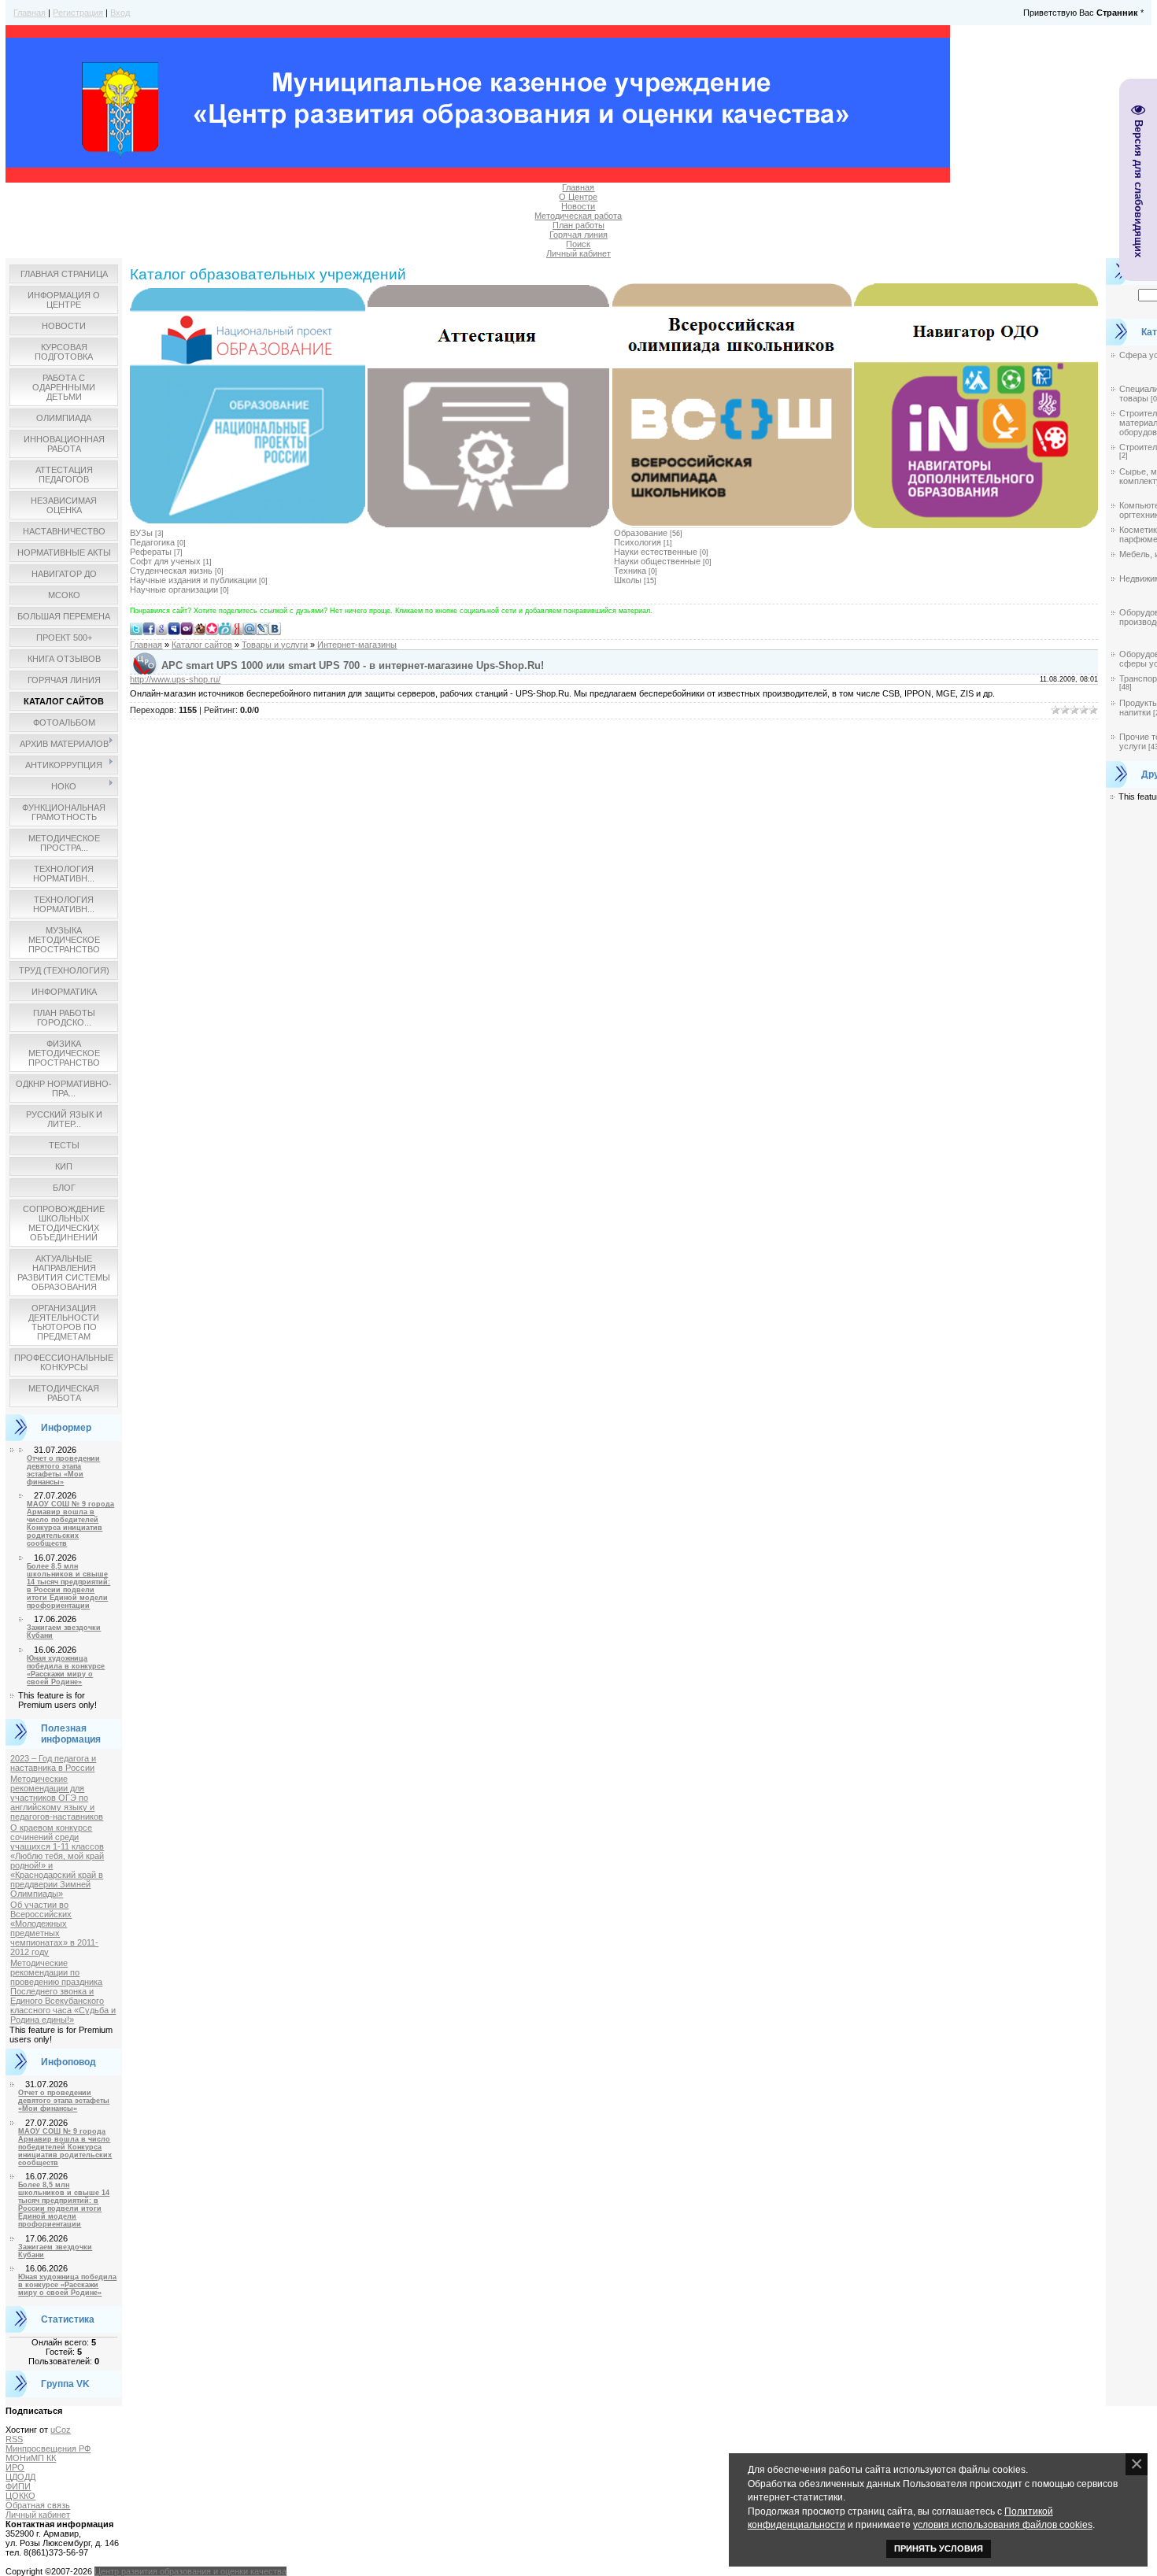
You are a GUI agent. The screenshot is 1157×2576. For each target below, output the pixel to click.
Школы (628, 580)
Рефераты (151, 552)
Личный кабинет (578, 253)
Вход (120, 13)
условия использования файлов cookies (1003, 2524)
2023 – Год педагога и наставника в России (53, 1763)
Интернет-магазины (357, 645)
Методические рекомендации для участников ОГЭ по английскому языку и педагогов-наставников (57, 1798)
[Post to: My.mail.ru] (250, 628)
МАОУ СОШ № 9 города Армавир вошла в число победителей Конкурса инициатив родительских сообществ (70, 1524)
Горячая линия (578, 235)
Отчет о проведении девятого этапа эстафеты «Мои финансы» (63, 1470)
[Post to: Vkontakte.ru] (275, 628)
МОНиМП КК (31, 2458)
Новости (578, 206)
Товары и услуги (275, 645)
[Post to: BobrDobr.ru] (199, 628)
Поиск (578, 244)
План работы (578, 225)
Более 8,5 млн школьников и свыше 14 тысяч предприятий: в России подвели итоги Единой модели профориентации (68, 1586)
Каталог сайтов (202, 645)
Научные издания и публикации (193, 580)
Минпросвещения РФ (48, 2448)
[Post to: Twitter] (136, 628)
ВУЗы (141, 533)
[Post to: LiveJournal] (262, 628)
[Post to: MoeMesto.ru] (224, 628)
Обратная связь (38, 2505)
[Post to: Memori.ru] (212, 628)
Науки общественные (657, 561)
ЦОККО (20, 2496)
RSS (14, 2439)
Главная (30, 13)
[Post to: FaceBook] (149, 628)
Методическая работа (578, 216)
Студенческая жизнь (171, 571)
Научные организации (174, 589)
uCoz (61, 2430)
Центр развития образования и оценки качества (190, 2571)
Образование (641, 533)
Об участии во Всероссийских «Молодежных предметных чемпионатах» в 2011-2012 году (54, 1928)
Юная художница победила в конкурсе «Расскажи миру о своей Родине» (66, 1670)
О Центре (578, 197)
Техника (630, 571)
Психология (638, 542)
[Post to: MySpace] (174, 628)
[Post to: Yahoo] (187, 628)
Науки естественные (656, 552)
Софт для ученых (165, 561)
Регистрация (78, 13)
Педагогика (152, 542)
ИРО (15, 2467)
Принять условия (939, 2548)
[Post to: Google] (161, 628)
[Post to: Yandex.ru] (237, 628)
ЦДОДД (20, 2477)
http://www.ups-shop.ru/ (175, 679)
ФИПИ (18, 2486)
